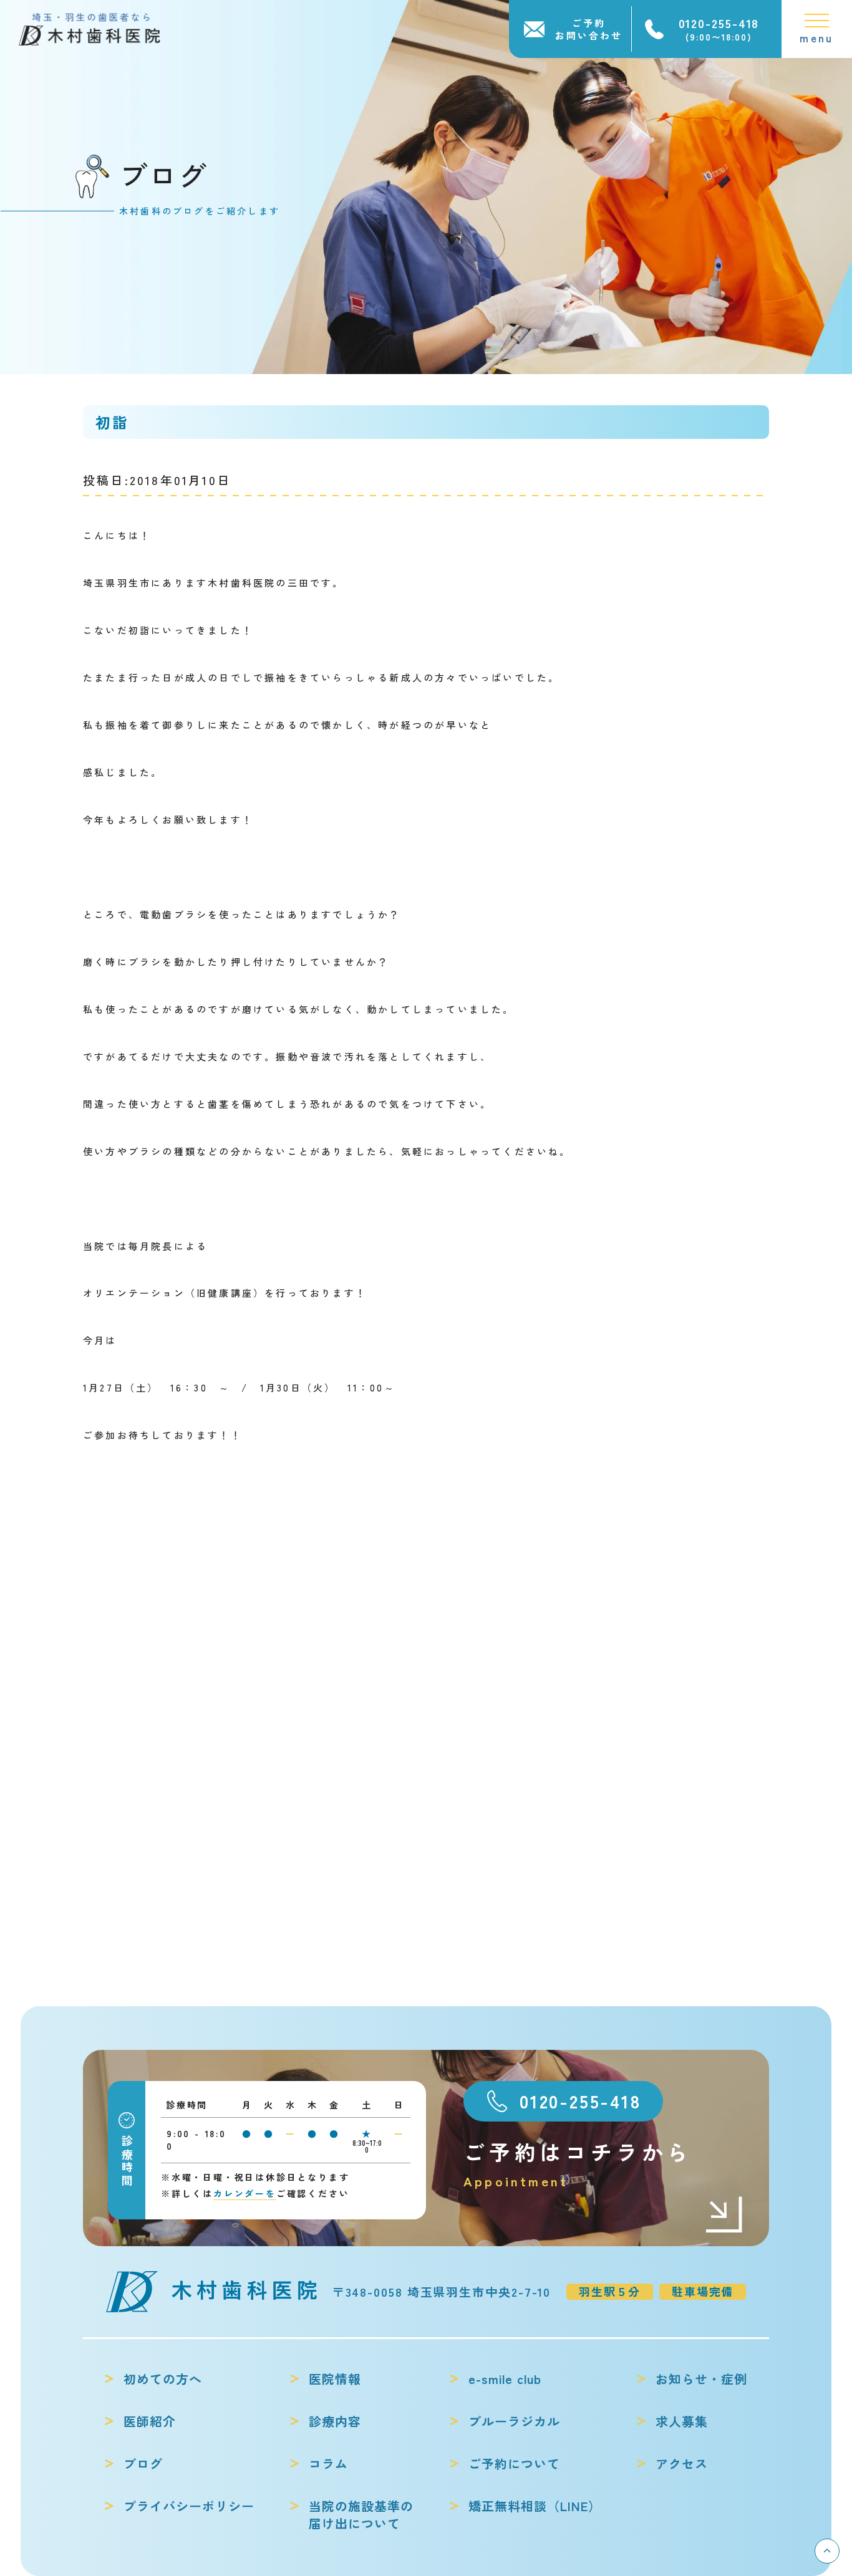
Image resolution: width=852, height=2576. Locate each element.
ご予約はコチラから (578, 2163)
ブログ (143, 2464)
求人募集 (682, 2421)
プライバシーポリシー (189, 2506)
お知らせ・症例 (701, 2379)
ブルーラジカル (514, 2421)
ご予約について (514, 2464)
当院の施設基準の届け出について (361, 2515)
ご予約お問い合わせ (589, 29)
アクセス (682, 2464)
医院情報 (335, 2379)
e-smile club (505, 2379)
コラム (328, 2464)
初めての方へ (163, 2379)
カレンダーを (245, 2193)
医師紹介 (150, 2421)
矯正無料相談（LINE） (535, 2506)
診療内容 (335, 2421)
